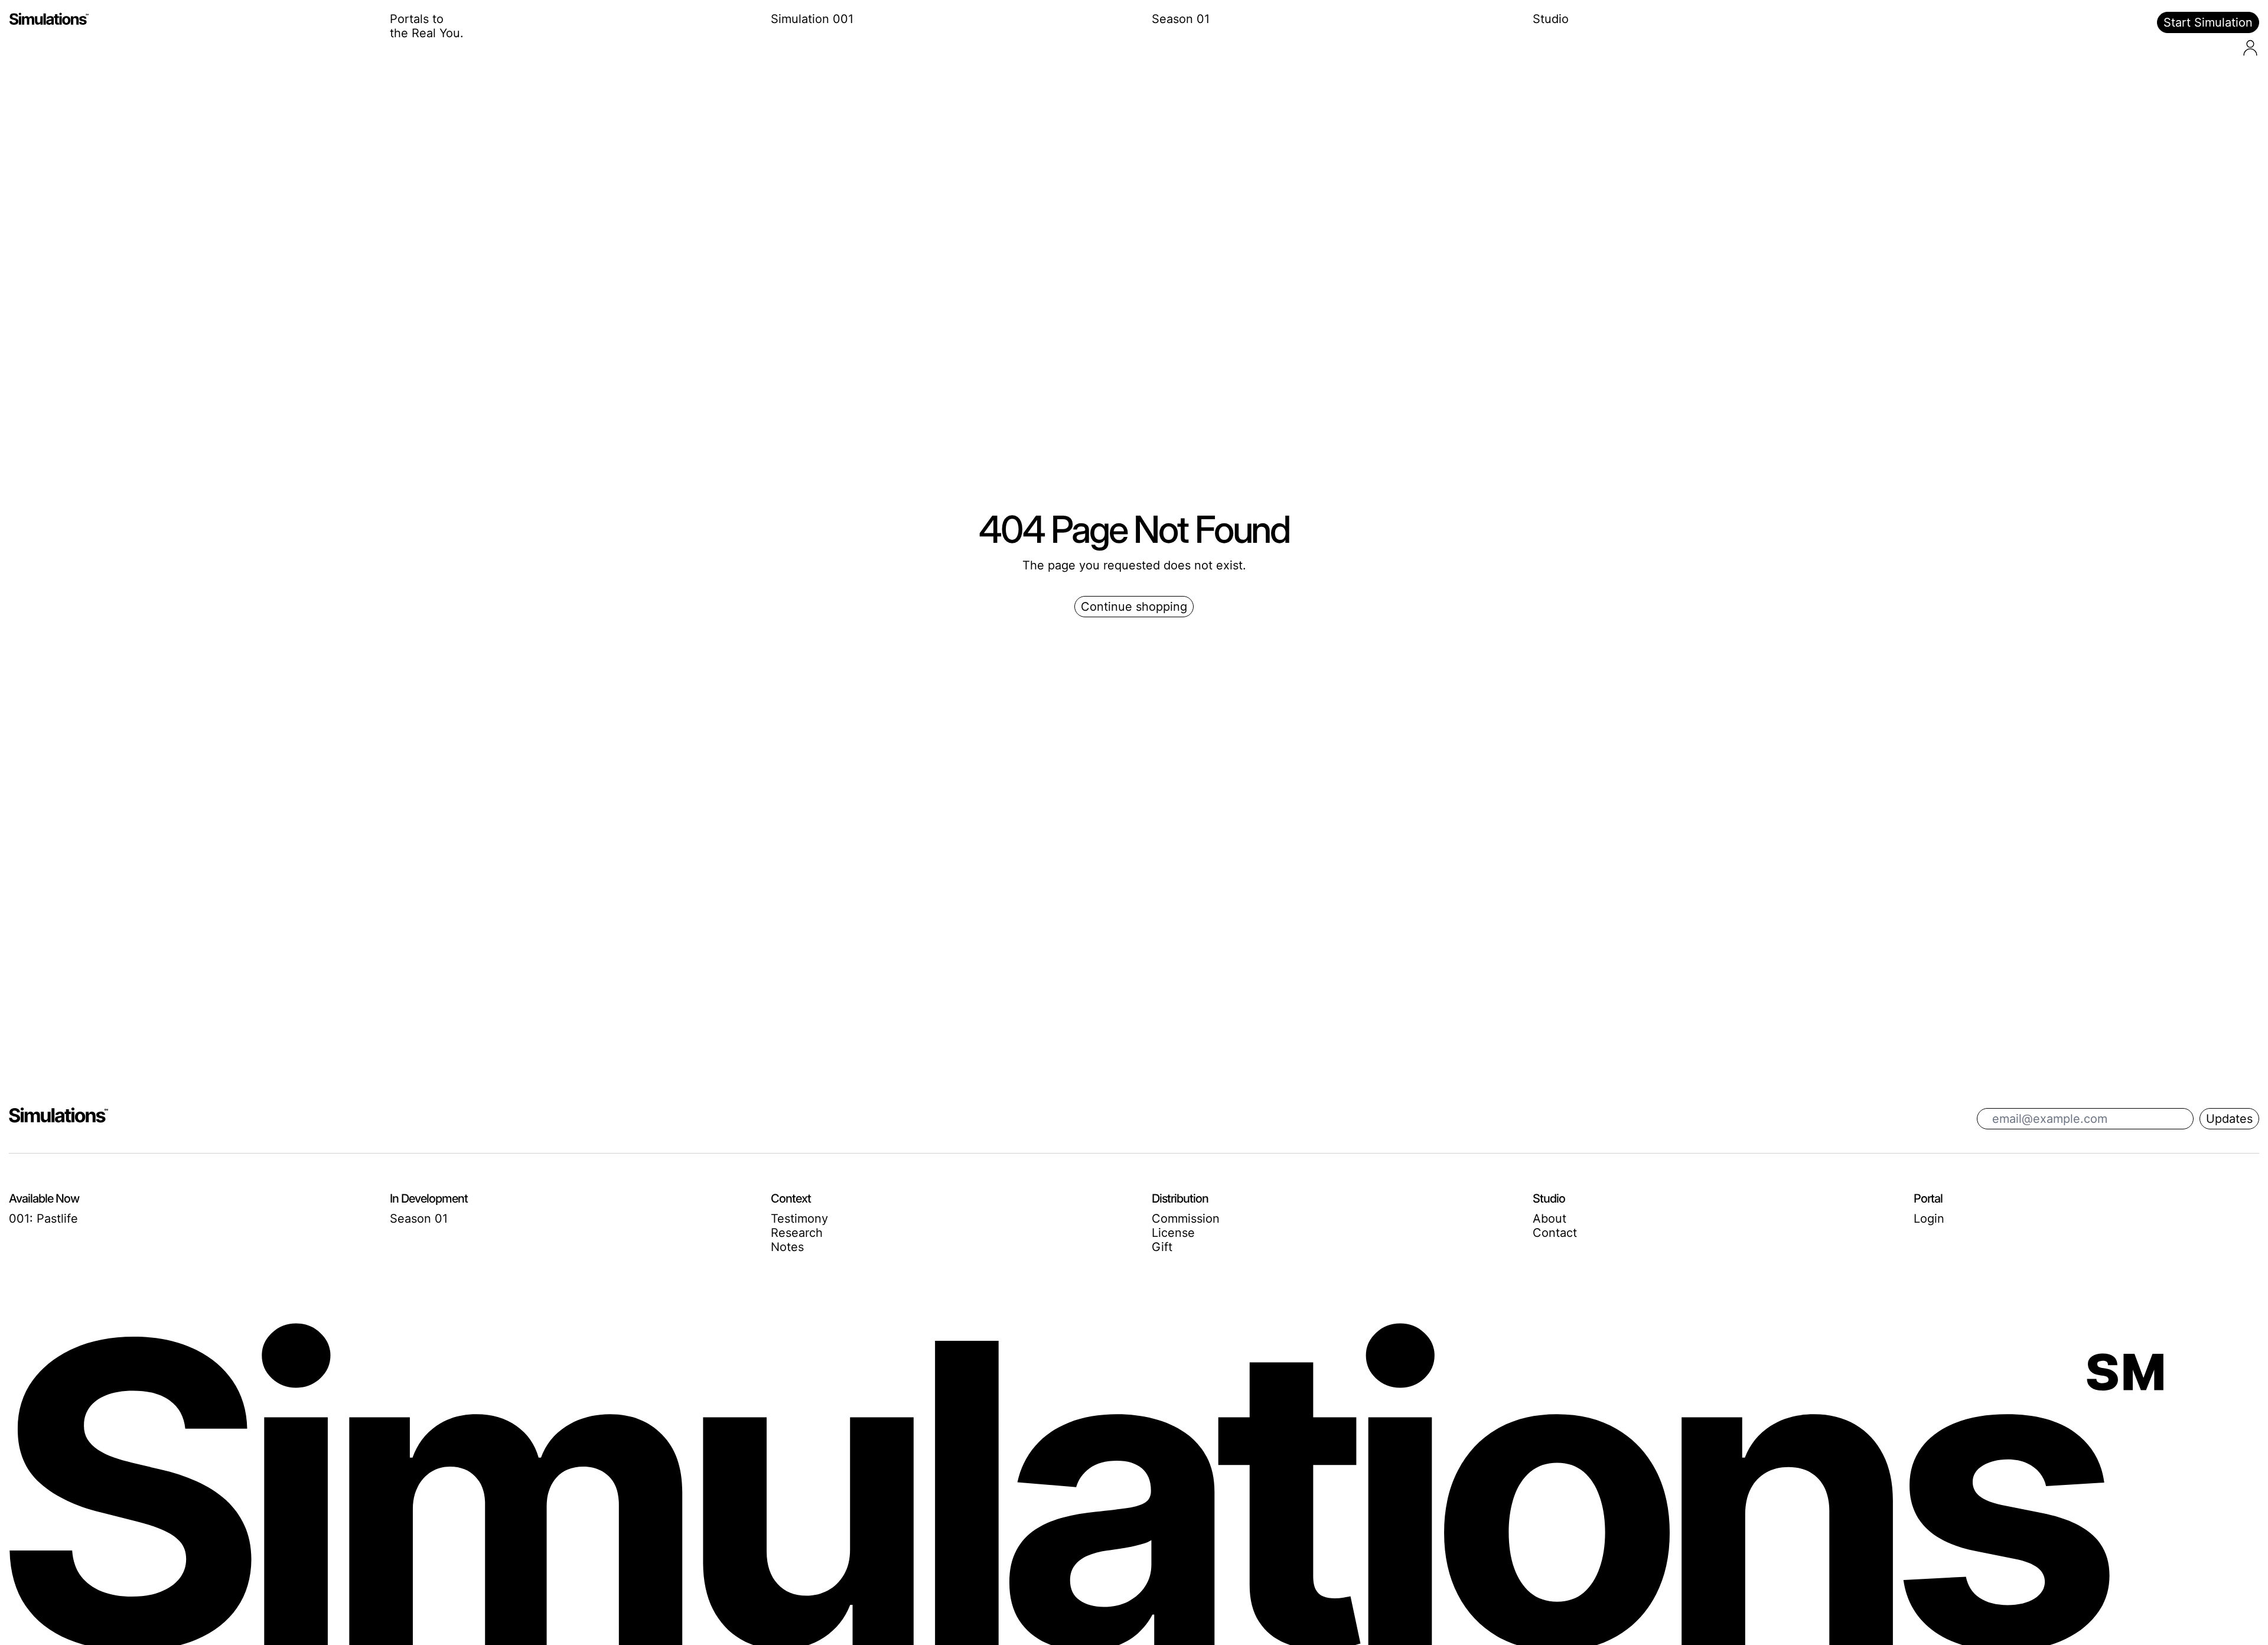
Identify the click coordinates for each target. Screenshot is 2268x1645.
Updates (2229, 1119)
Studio (1551, 19)
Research (797, 1233)
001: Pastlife (43, 1219)
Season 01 (1181, 19)
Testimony (799, 1219)
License (1173, 1233)
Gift (1162, 1247)
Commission (1186, 1219)
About (1550, 1219)
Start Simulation (2208, 22)
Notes (787, 1247)
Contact (1555, 1233)
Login (1929, 1219)
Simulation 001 (812, 19)
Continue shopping (1134, 607)
